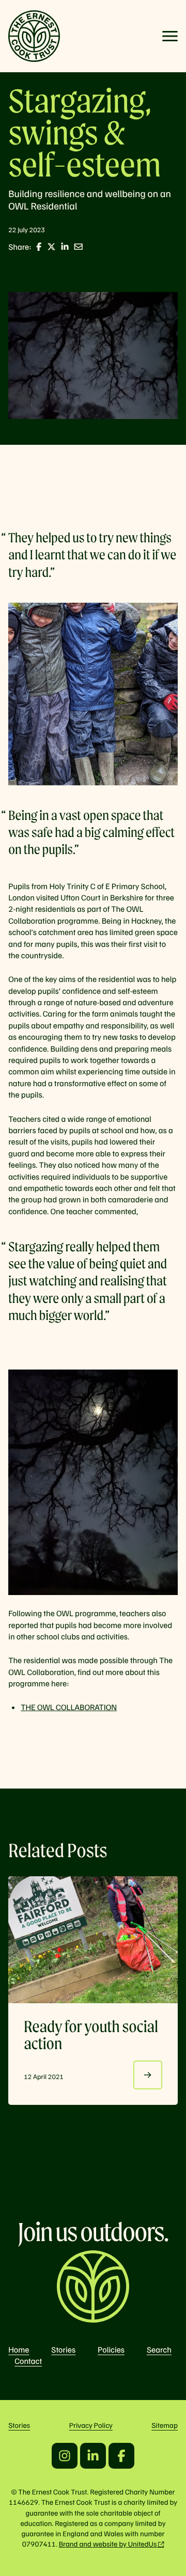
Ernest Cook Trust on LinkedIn (93, 2456)
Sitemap (165, 2425)
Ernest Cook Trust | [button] (34, 36)
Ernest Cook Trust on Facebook (121, 2456)
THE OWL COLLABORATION (69, 1707)
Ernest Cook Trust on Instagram (65, 2456)
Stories (63, 2349)
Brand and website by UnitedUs (108, 2544)
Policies (111, 2349)
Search (159, 2349)
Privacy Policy (91, 2425)
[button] (170, 36)
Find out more (148, 2075)
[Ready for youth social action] (93, 1940)
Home (19, 2349)
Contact (28, 2361)
